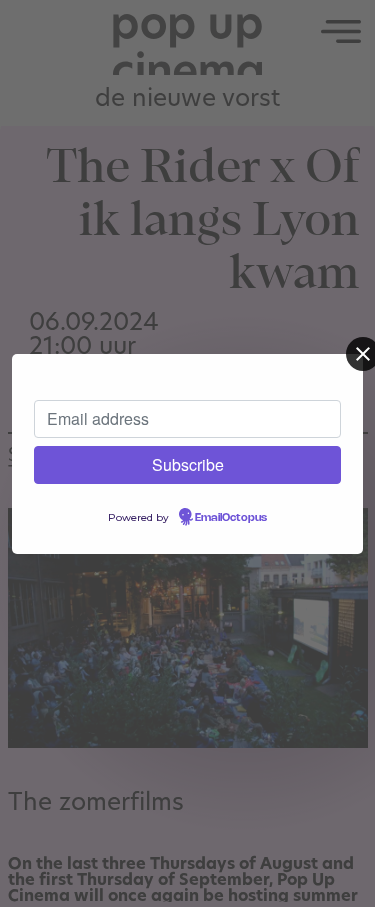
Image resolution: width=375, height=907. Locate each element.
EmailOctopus (231, 518)
